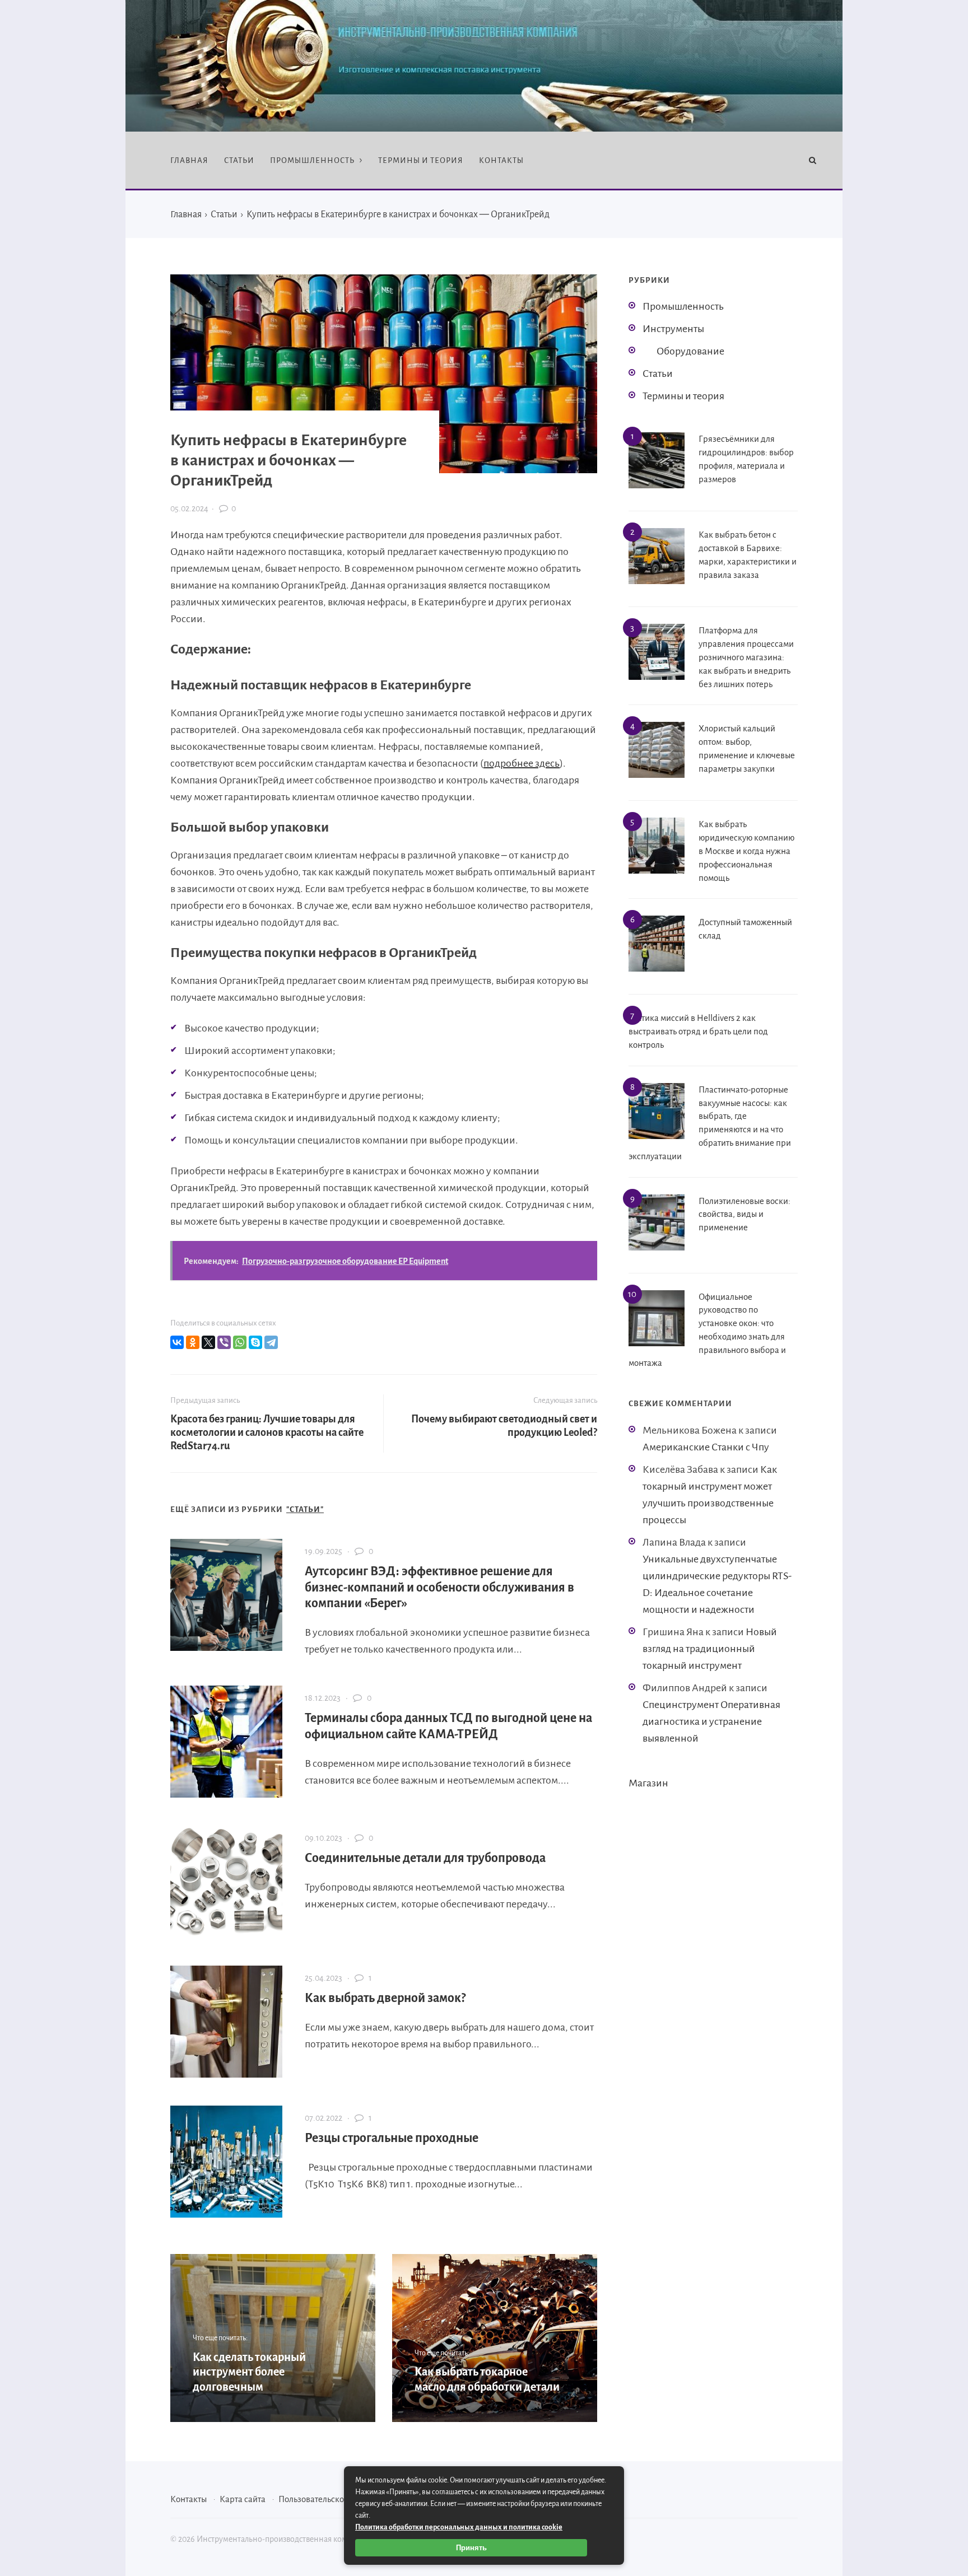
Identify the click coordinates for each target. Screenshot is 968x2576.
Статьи (658, 374)
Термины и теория (683, 396)
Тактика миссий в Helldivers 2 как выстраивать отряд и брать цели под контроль (698, 1031)
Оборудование (690, 351)
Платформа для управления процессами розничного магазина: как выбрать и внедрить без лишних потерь (746, 657)
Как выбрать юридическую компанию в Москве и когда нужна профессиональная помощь (746, 851)
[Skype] (255, 1342)
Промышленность (683, 306)
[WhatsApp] (240, 1342)
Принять (471, 2548)
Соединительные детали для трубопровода (425, 1858)
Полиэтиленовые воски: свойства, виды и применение (744, 1214)
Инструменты (673, 329)
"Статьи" (305, 1509)
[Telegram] (271, 1342)
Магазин (648, 1783)
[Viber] (224, 1342)
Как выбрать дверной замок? (385, 1998)
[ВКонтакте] (177, 1342)
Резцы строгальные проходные (392, 2138)
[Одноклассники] (193, 1342)
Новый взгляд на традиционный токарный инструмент (710, 1649)
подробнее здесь (522, 763)
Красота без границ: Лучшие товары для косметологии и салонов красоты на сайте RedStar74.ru (267, 1432)
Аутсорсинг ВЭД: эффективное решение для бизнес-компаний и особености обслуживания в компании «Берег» (439, 1588)
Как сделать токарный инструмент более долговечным (249, 2372)
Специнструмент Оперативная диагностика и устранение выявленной (711, 1721)
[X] (208, 1342)
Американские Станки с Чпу (706, 1447)
